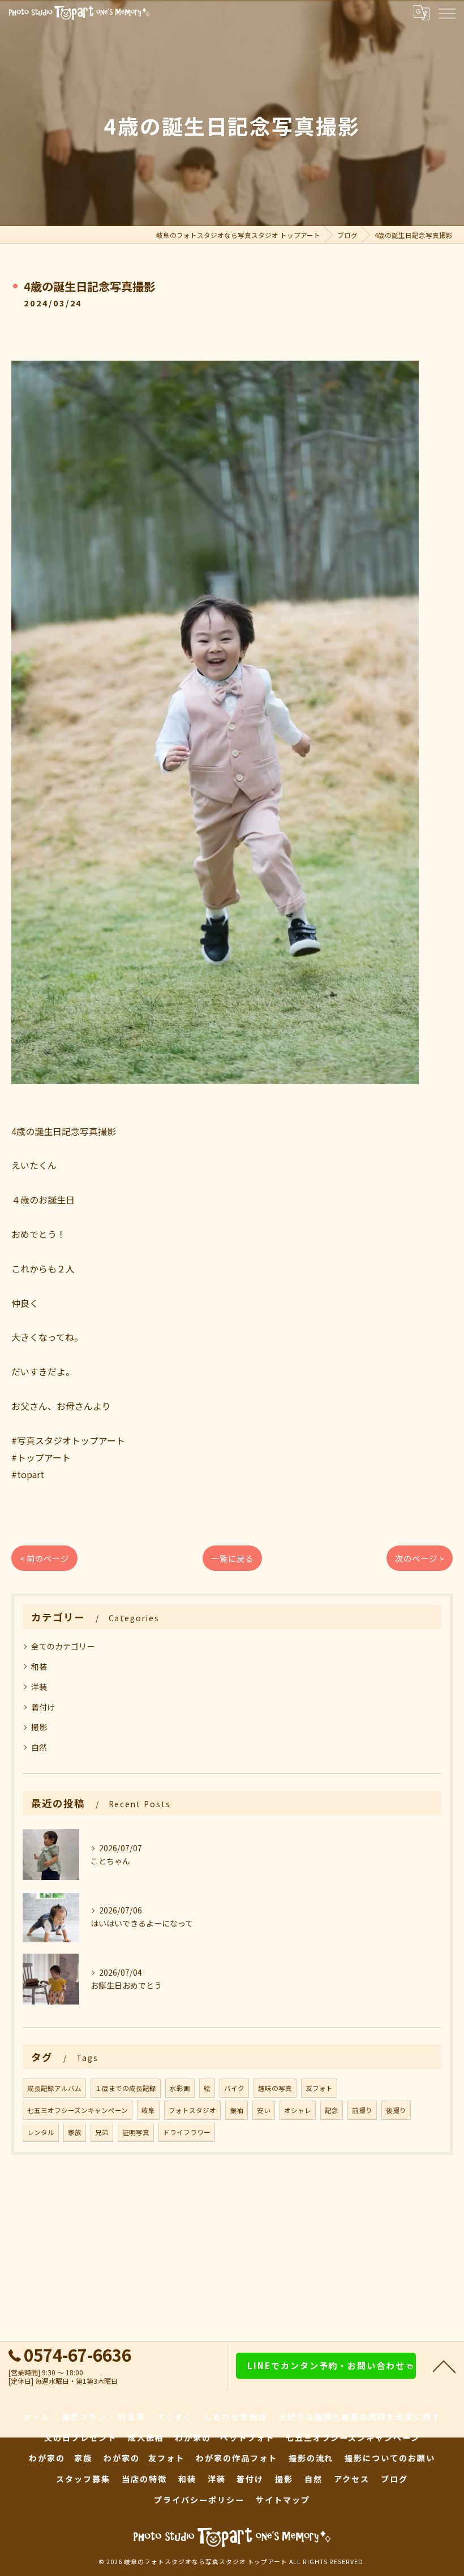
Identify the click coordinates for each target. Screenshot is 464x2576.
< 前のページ (44, 1558)
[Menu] (446, 12)
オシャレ (298, 2110)
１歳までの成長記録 (126, 2088)
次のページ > (420, 1558)
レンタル (41, 2132)
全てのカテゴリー (63, 1646)
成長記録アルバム (54, 2088)
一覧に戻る (232, 1558)
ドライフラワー (187, 2132)
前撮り (362, 2110)
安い (264, 2110)
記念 (332, 2110)
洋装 (39, 1687)
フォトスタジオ (192, 2110)
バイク (234, 2088)
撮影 (39, 1727)
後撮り (396, 2110)
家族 (75, 2132)
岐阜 (148, 2110)
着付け (43, 1707)
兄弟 (102, 2132)
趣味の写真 (275, 2088)
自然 (39, 1747)
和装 (39, 1666)
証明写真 (136, 2132)
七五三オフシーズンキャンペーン (78, 2110)
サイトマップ (283, 2500)
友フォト (319, 2088)
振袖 (237, 2110)
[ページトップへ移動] (444, 2366)
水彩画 (180, 2088)
